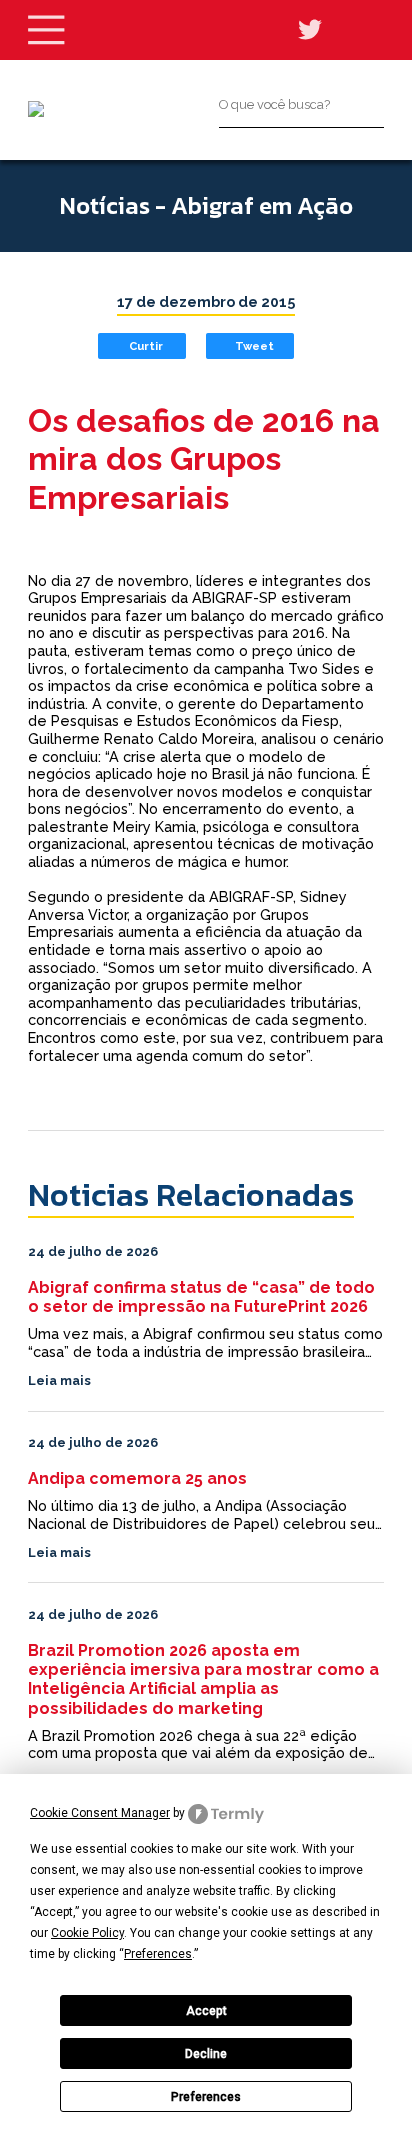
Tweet (254, 346)
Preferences (206, 2097)
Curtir (146, 346)
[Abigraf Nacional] (36, 109)
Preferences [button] (158, 1954)
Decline (206, 2054)
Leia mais (59, 1380)
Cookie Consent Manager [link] (100, 1813)
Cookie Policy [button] (87, 1933)
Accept (206, 2011)
